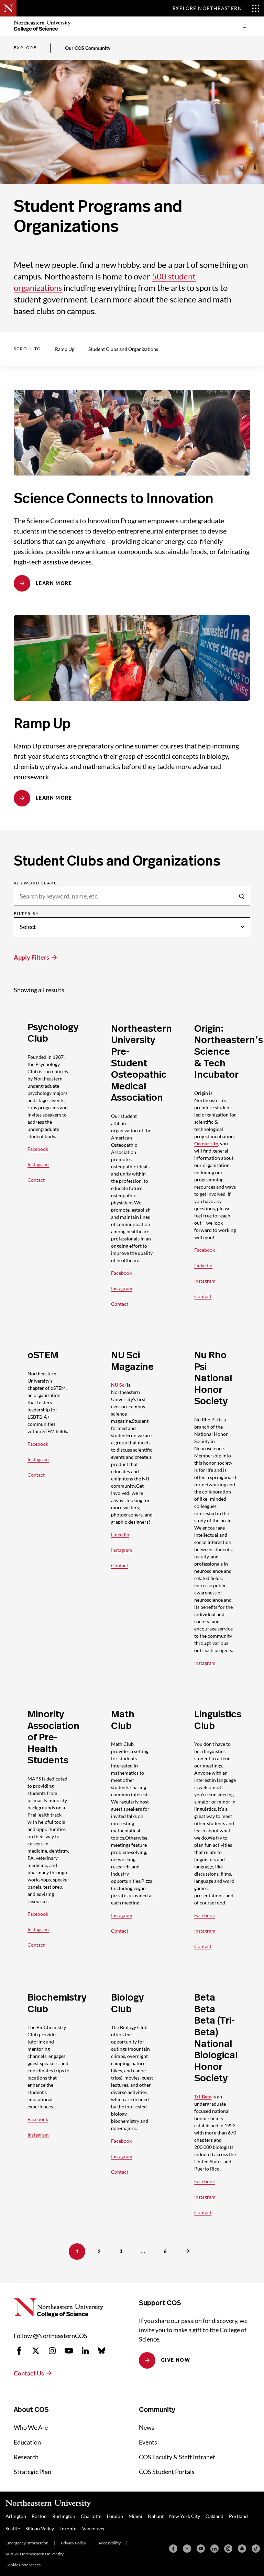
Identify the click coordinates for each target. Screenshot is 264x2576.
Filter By (26, 914)
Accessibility (109, 2543)
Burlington (64, 2516)
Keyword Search (37, 883)
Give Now (175, 2360)
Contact (36, 1180)
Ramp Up (65, 349)
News (147, 2427)
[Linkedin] (214, 2549)
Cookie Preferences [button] (23, 2565)
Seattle (13, 2528)
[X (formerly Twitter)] (187, 2549)
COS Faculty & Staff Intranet (177, 2457)
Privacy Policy (73, 2543)
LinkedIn (203, 1265)
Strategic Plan (32, 2472)
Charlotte (91, 2516)
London (115, 2516)
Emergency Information (27, 2543)
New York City (185, 2516)
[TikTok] (256, 2549)
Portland (238, 2516)
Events (148, 2442)
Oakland (214, 2516)
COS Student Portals (167, 2472)
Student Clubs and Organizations (123, 349)
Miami (135, 2516)
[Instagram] (228, 2549)
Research (26, 2457)
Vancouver (94, 2528)
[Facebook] (173, 2549)
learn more (54, 583)
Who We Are (31, 2427)
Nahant (156, 2516)
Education (27, 2442)
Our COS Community (88, 48)
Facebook (38, 1149)
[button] (246, 26)
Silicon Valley (40, 2528)
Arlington (16, 2516)
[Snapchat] (242, 2549)
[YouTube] (201, 2549)
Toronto (68, 2528)
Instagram (38, 1164)
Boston (39, 2516)
